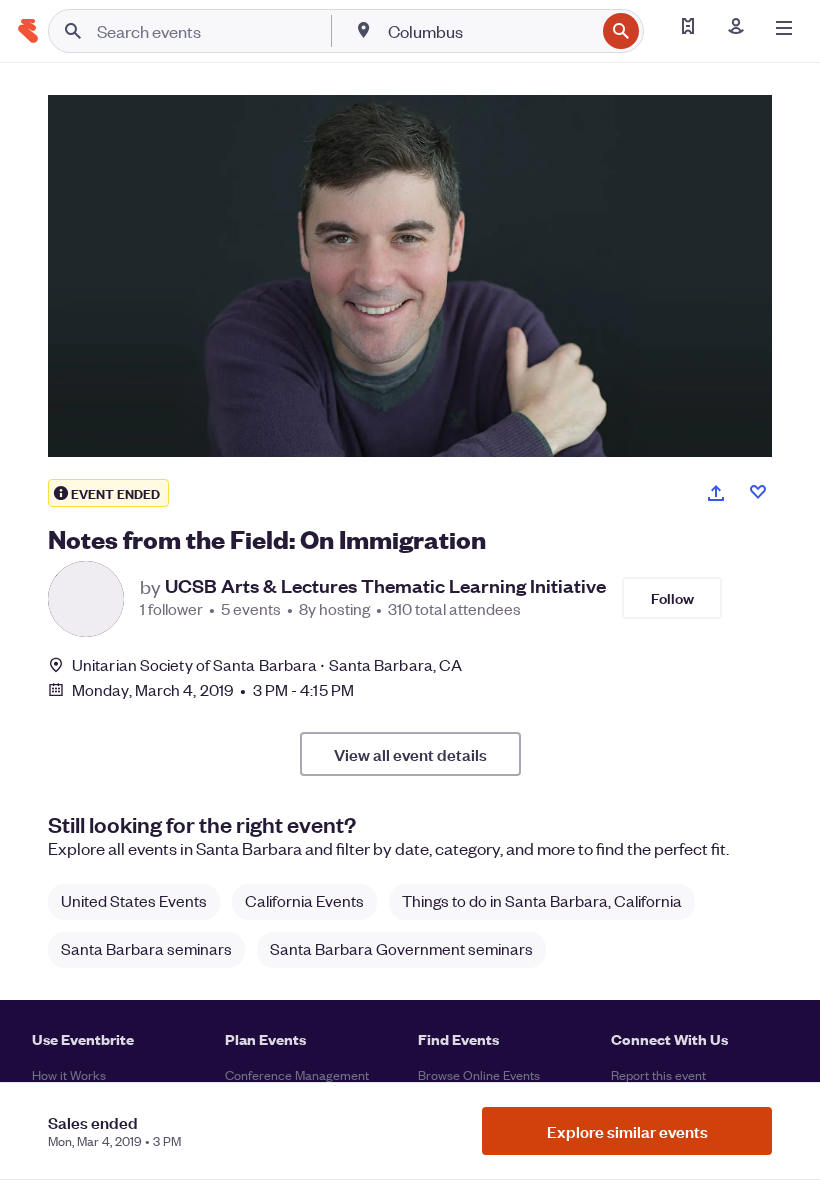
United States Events (134, 900)
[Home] (28, 31)
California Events (304, 900)
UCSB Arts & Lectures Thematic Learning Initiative (385, 586)
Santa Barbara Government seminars (401, 948)
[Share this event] (716, 493)
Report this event (658, 1074)
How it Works (69, 1074)
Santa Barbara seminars (146, 948)
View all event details (410, 754)
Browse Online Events (479, 1074)
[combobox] (489, 31)
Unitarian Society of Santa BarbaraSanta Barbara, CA (267, 664)
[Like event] (758, 492)
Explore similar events (627, 1131)
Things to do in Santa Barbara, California (542, 900)
